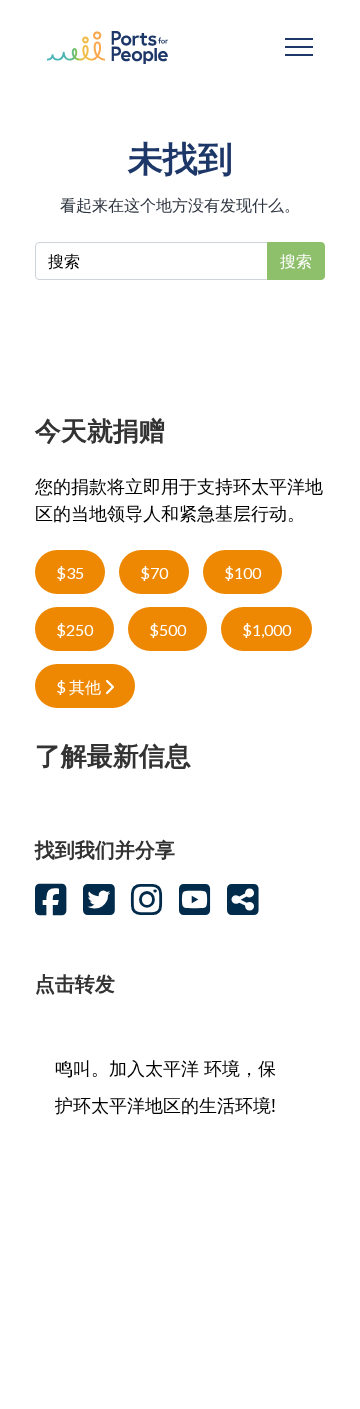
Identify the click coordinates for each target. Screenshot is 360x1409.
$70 (154, 572)
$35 (70, 572)
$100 (242, 572)
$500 (167, 629)
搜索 (296, 261)
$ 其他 (80, 686)
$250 (74, 629)
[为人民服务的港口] (107, 45)
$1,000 (266, 629)
